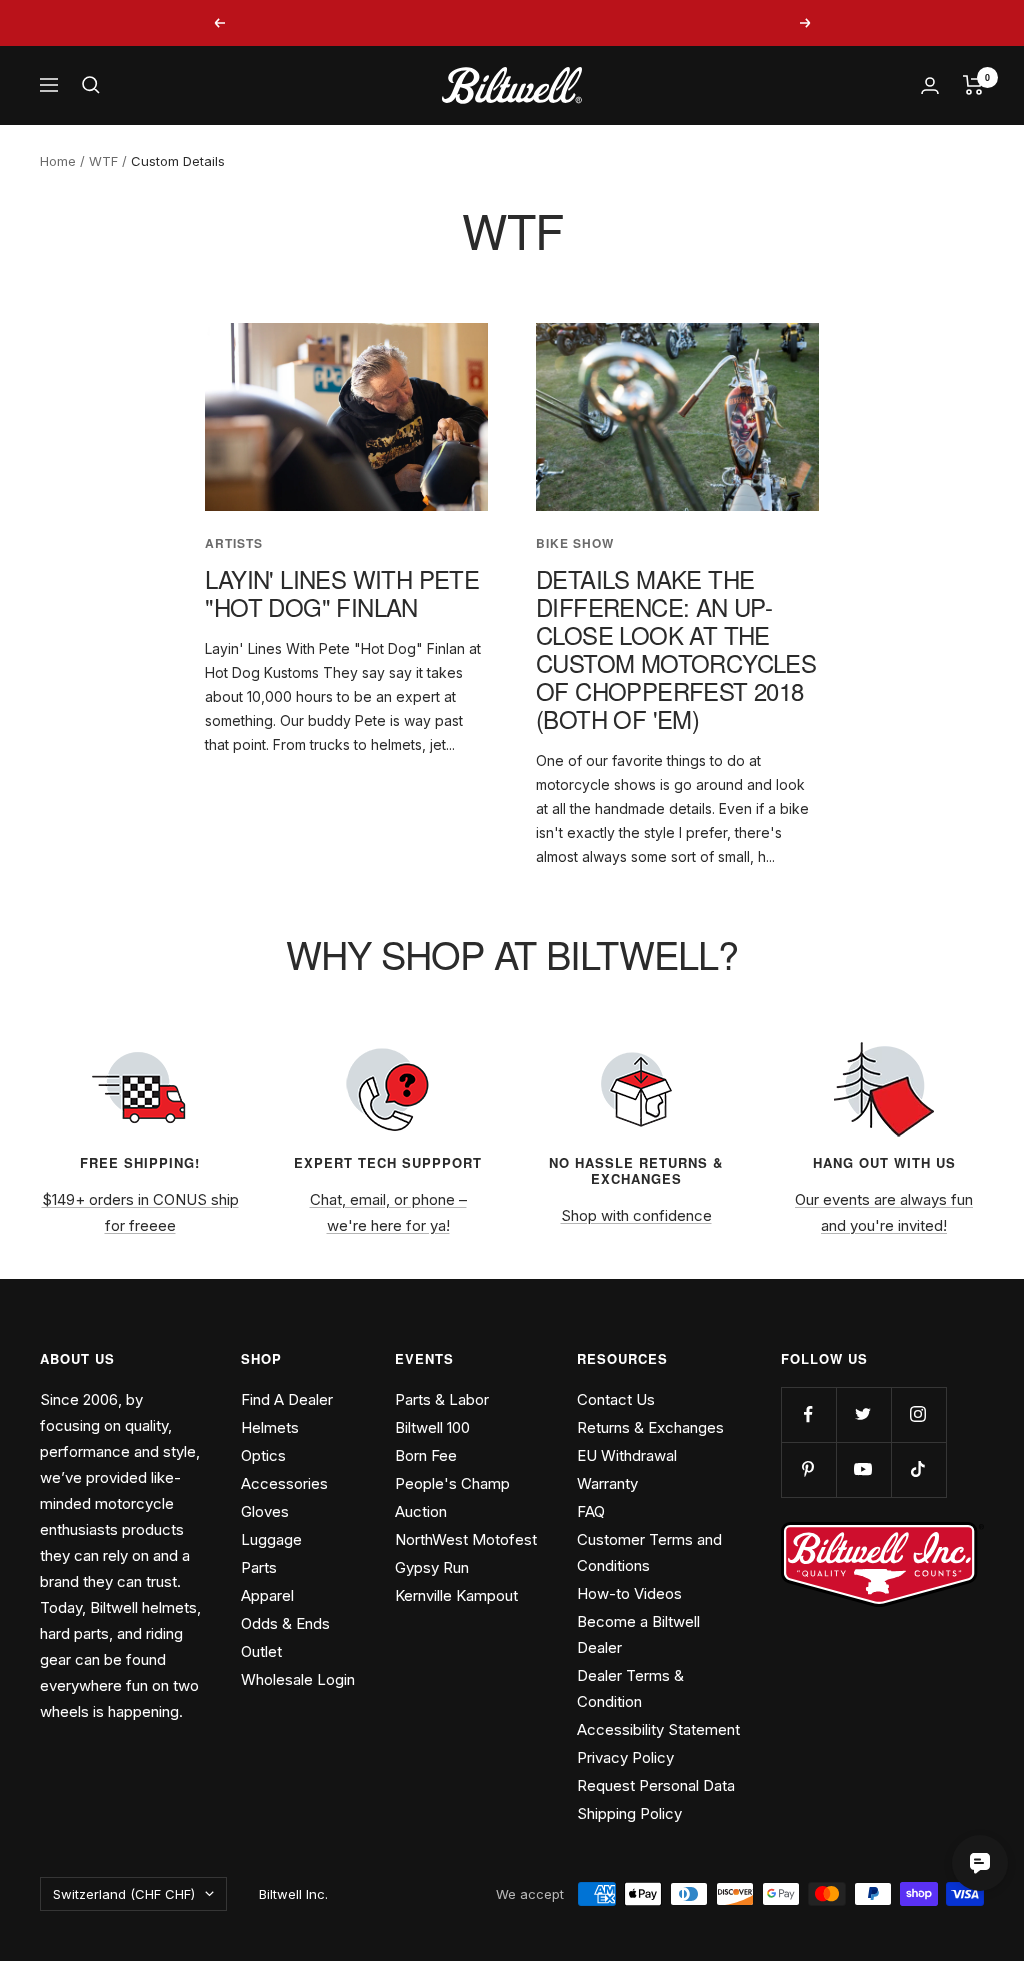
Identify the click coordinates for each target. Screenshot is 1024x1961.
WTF (103, 161)
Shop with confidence (636, 1215)
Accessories (284, 1483)
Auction (421, 1511)
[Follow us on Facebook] (808, 1414)
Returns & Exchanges (650, 1427)
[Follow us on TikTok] (918, 1469)
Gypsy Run (432, 1567)
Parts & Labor (442, 1399)
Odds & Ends (285, 1623)
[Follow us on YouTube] (863, 1469)
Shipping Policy (629, 1813)
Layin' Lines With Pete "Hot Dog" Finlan (342, 592)
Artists (234, 543)
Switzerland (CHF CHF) (124, 1894)
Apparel (267, 1595)
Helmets (270, 1427)
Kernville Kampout (456, 1595)
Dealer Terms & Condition (630, 1688)
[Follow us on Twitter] (863, 1414)
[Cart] (973, 85)
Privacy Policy (625, 1757)
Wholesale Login (298, 1679)
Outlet (261, 1651)
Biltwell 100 (432, 1427)
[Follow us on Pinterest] (808, 1469)
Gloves (265, 1511)
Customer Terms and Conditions (649, 1552)
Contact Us (616, 1399)
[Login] (930, 85)
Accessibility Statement (658, 1729)
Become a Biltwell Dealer (638, 1634)
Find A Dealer (287, 1399)
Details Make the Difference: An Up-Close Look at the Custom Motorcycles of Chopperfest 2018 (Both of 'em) (676, 648)
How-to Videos (629, 1593)
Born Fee (426, 1455)
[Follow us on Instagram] (918, 1414)
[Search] (91, 85)
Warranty (607, 1483)
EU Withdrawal (627, 1455)
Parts (259, 1567)
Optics (263, 1455)
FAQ (591, 1511)
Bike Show (575, 543)
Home (58, 161)
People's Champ (452, 1483)
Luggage (271, 1539)
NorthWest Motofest (466, 1539)
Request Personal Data (656, 1785)
